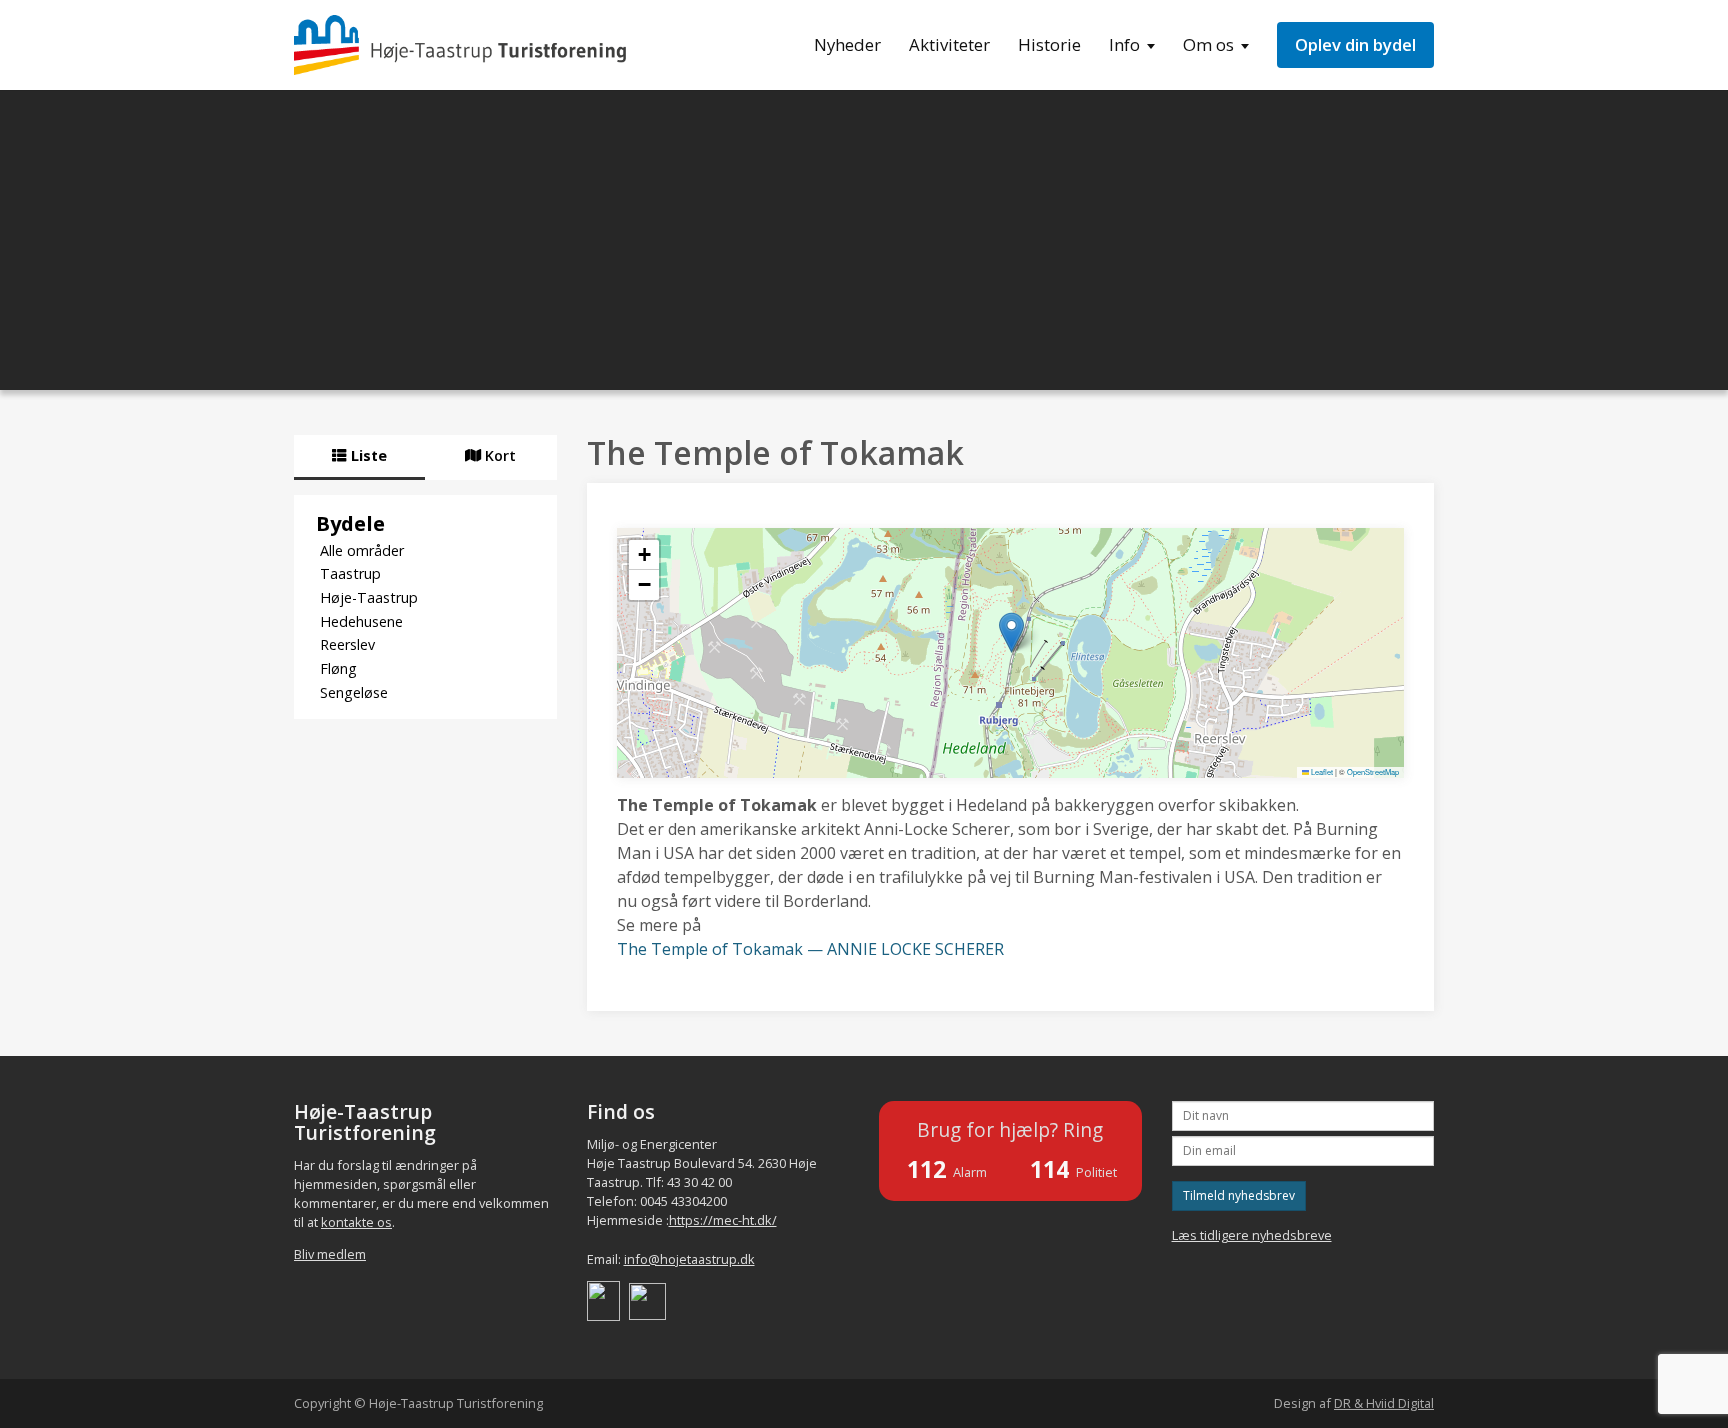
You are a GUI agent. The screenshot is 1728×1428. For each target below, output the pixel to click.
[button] (1011, 632)
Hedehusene (361, 621)
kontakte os (356, 1222)
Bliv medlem (330, 1254)
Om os (1208, 44)
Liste (367, 455)
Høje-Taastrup (369, 597)
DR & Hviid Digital (1384, 1403)
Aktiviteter (949, 44)
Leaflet (1321, 771)
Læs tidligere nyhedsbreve (1252, 1235)
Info (1124, 44)
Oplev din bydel (1355, 44)
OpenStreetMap (1373, 771)
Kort (498, 455)
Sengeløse (354, 692)
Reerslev (347, 644)
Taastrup (350, 573)
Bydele (350, 523)
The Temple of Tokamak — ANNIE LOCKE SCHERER (810, 949)
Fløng (338, 668)
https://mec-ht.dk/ (723, 1220)
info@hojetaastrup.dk (689, 1259)
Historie (1049, 44)
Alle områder (362, 550)
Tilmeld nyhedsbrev (1239, 1195)
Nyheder (847, 44)
